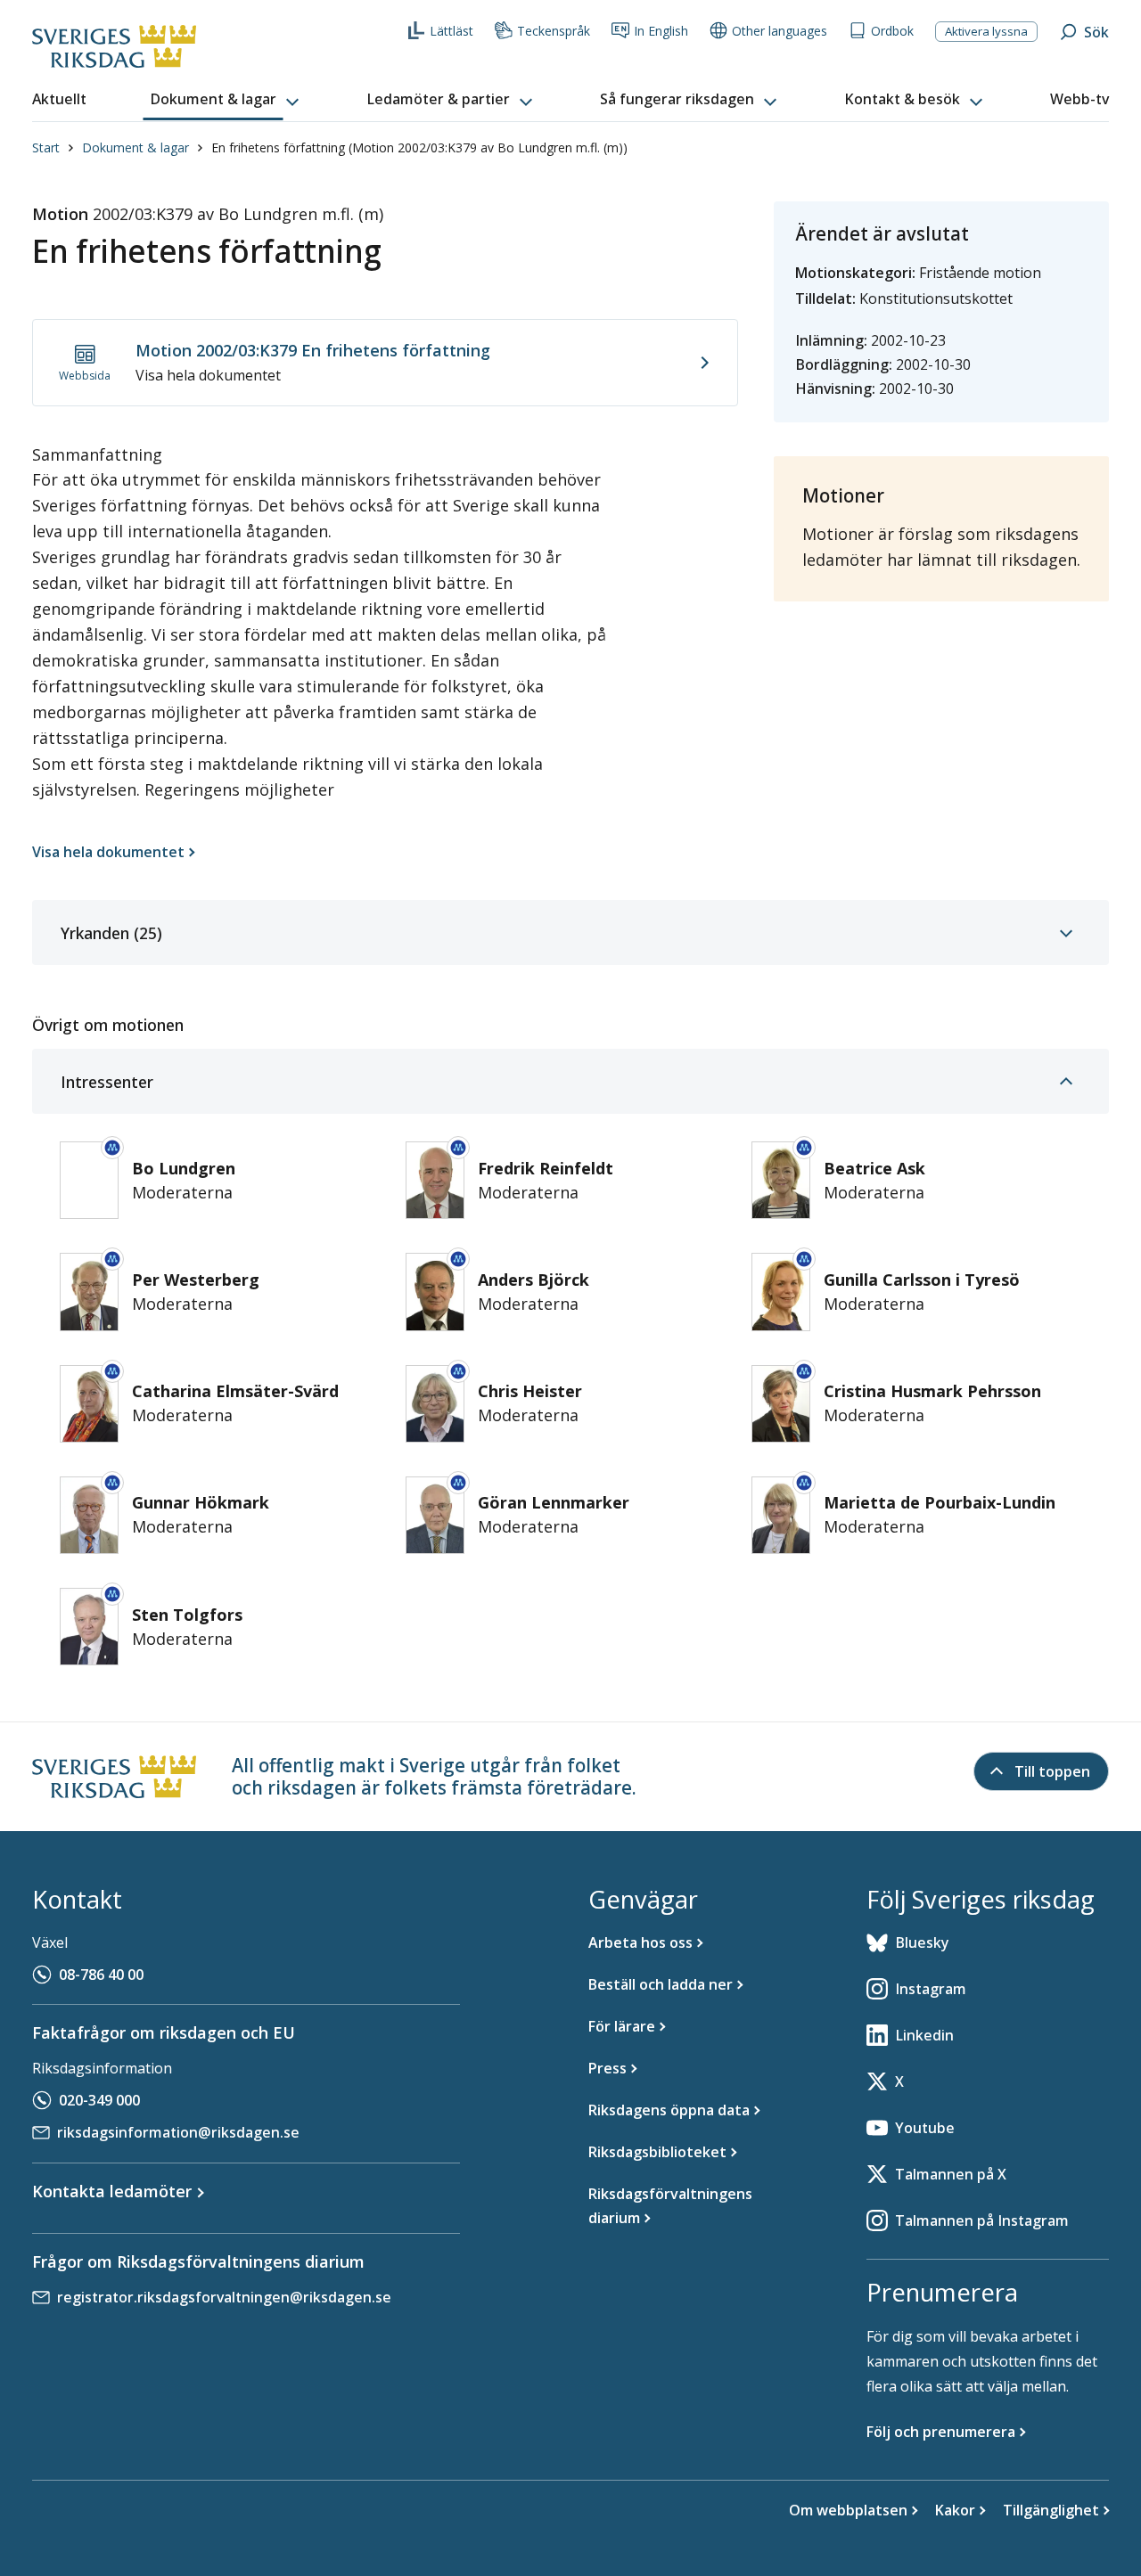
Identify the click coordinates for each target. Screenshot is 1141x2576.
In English (661, 31)
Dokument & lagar (135, 147)
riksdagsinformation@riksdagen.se (178, 2132)
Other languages (780, 31)
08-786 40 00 (101, 1975)
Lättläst (451, 31)
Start (46, 147)
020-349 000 (99, 2100)
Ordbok (892, 31)
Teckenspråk (554, 31)
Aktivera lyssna (986, 31)
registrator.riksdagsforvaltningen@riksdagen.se (224, 2297)
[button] (226, 100)
